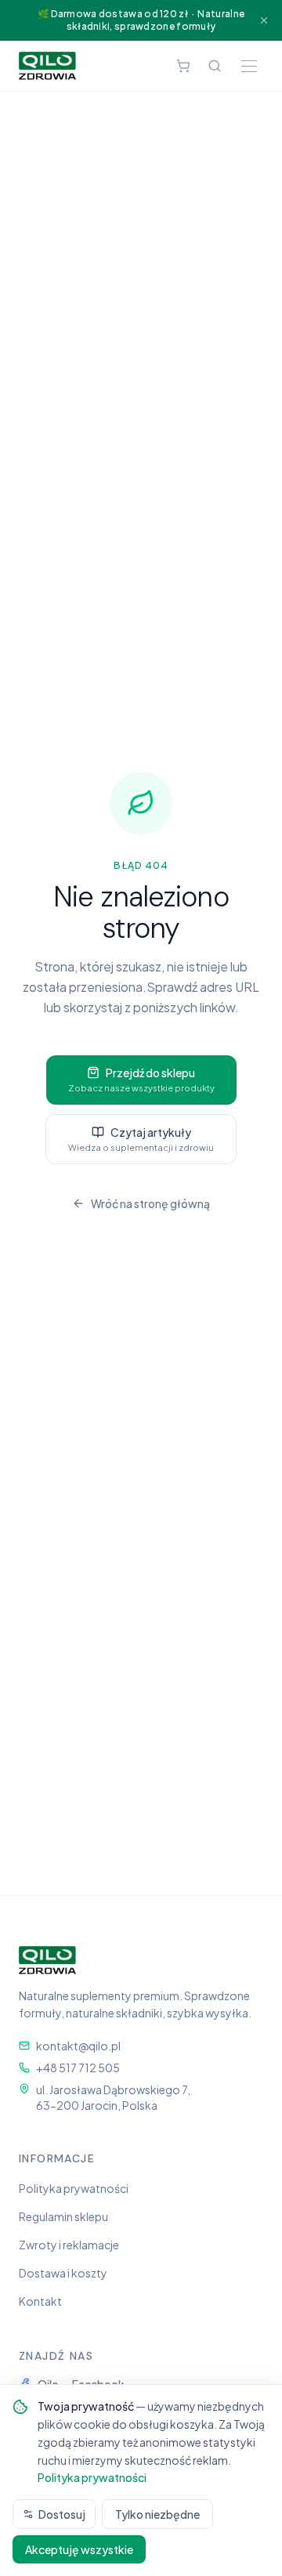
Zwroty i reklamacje (69, 2245)
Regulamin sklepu (63, 2216)
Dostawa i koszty (63, 2273)
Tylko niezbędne (157, 2514)
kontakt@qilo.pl (78, 2046)
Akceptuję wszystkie (79, 2549)
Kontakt (40, 2301)
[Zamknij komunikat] (264, 20)
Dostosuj (62, 2514)
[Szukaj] (215, 66)
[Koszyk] (183, 66)
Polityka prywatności (74, 2188)
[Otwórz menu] (249, 66)
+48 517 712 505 (78, 2068)
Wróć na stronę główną (150, 1203)
